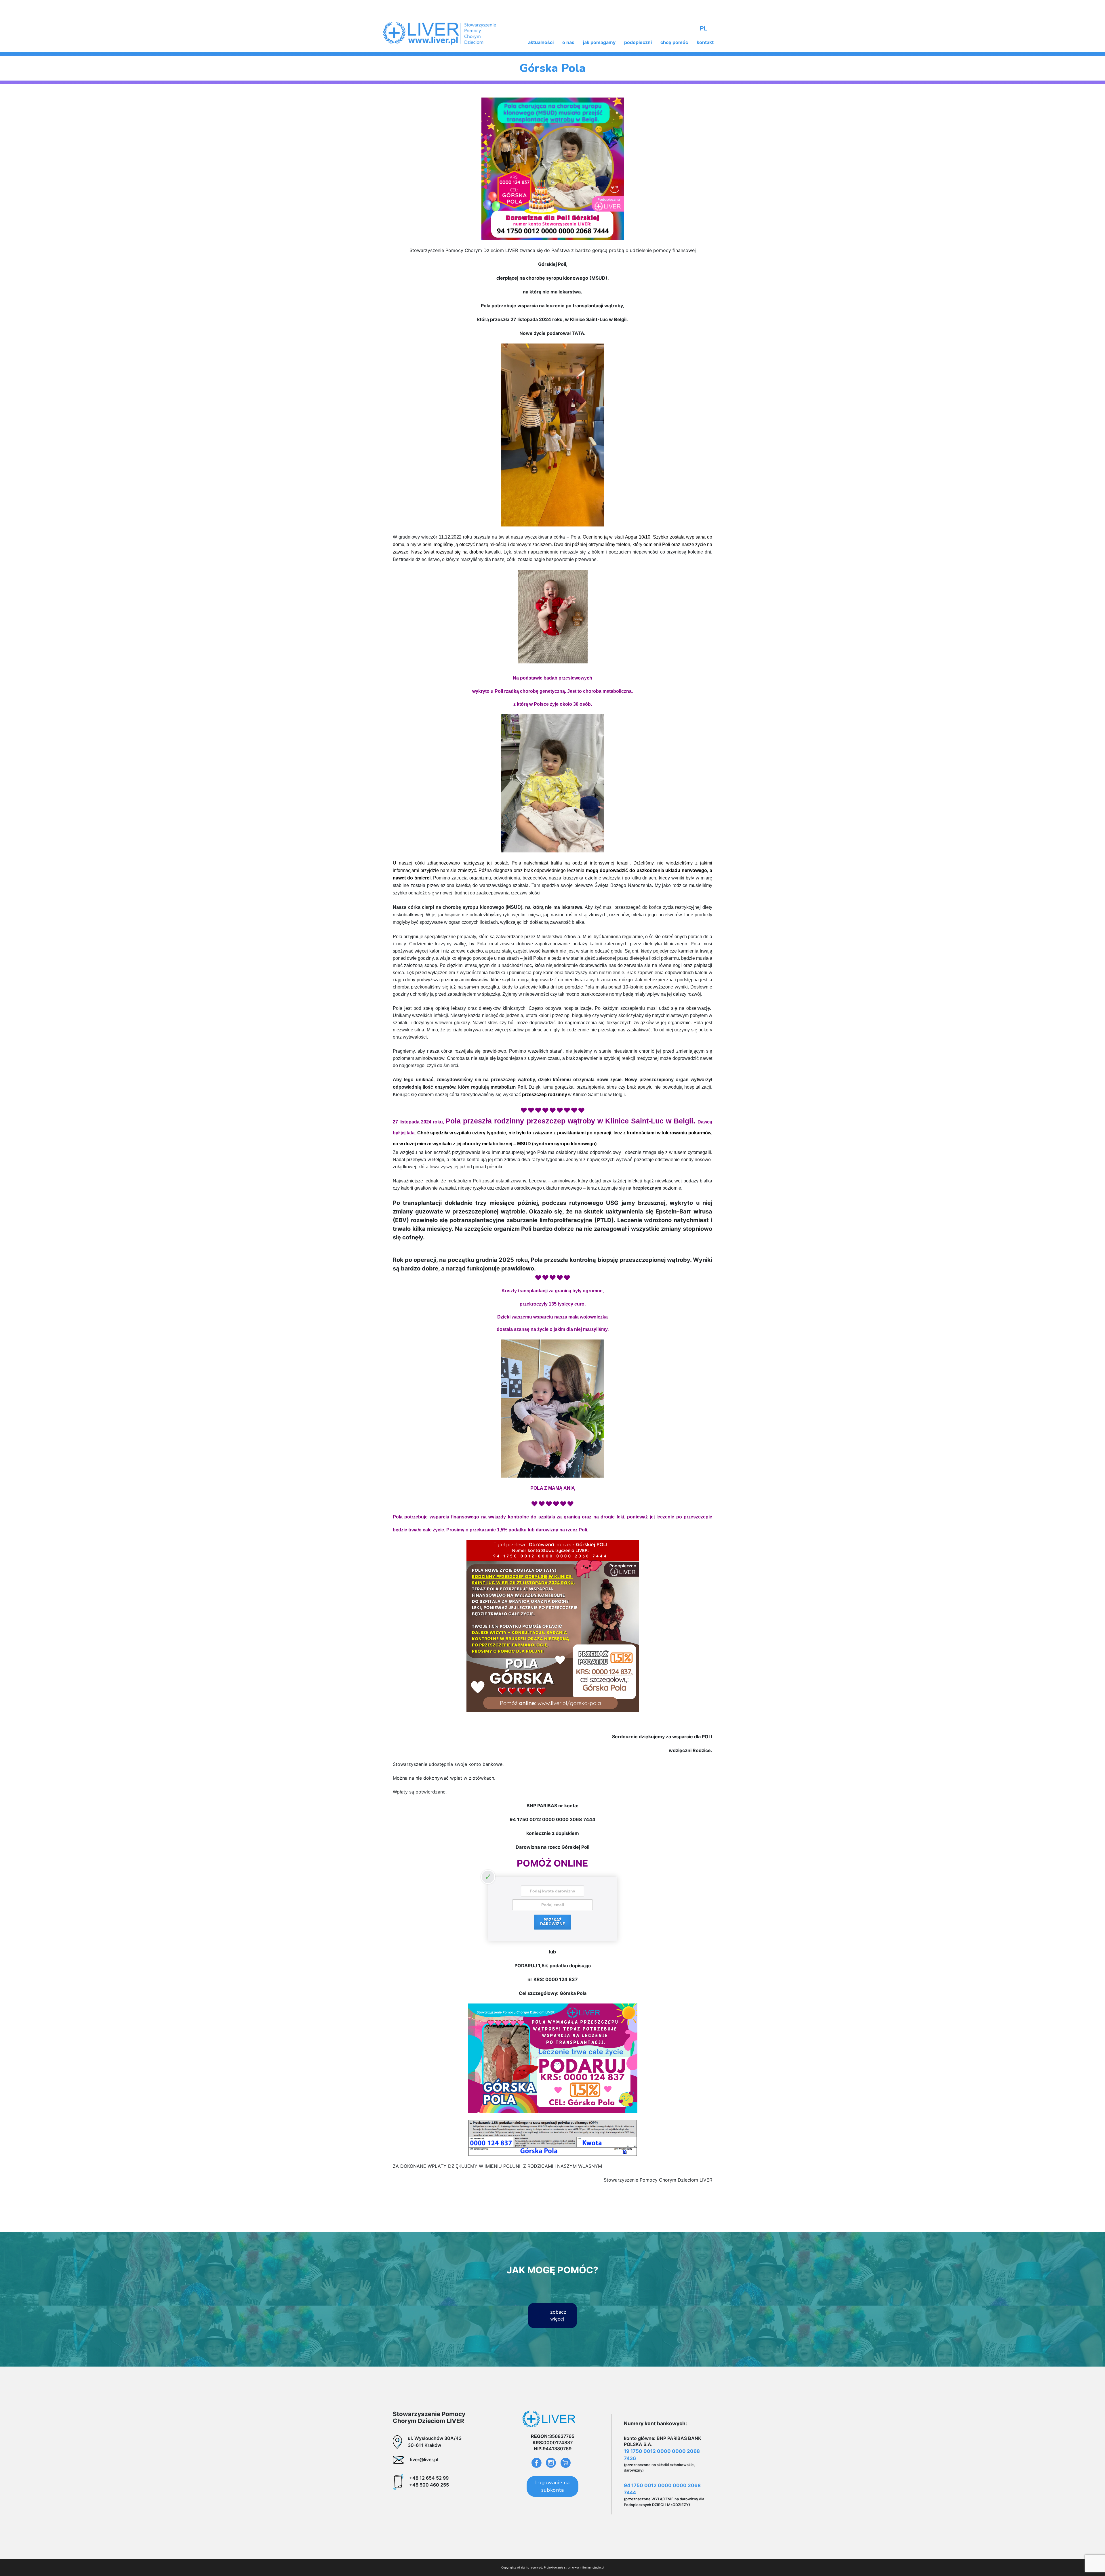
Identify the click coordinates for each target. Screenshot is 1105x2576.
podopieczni (638, 42)
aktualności (541, 42)
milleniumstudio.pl (592, 2567)
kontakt (705, 42)
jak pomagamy (599, 42)
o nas (568, 42)
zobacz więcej (558, 2315)
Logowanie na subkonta (552, 2486)
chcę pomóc (674, 42)
